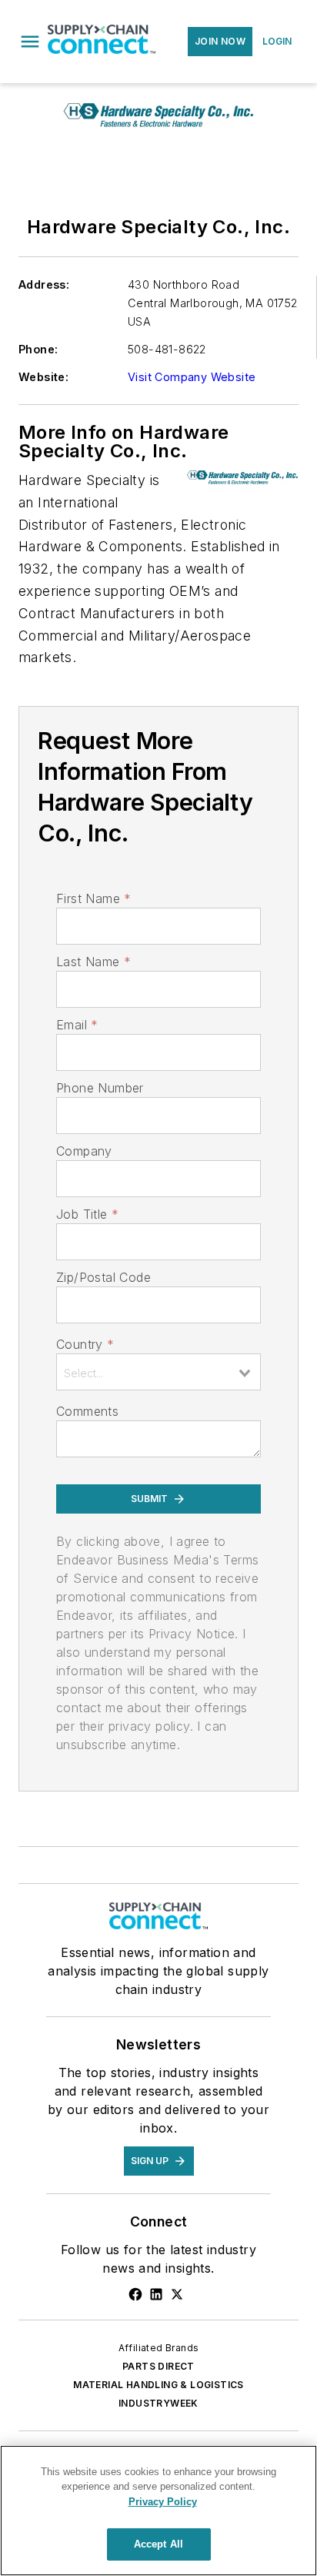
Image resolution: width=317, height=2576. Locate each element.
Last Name (93, 962)
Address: (44, 284)
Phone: (38, 349)
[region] (158, 2511)
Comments (87, 1411)
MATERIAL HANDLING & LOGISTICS (158, 2385)
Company (84, 1151)
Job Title (87, 1214)
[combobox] (158, 1372)
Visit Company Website (192, 377)
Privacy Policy (163, 2502)
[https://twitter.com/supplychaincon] (177, 2294)
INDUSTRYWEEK (158, 2403)
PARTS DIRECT (158, 2366)
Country (85, 1344)
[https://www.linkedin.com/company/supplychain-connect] (156, 2294)
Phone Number (100, 1088)
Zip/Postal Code (103, 1277)
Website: (43, 377)
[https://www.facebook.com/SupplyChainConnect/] (135, 2294)
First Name (93, 898)
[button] (30, 42)
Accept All (158, 2544)
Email (77, 1025)
